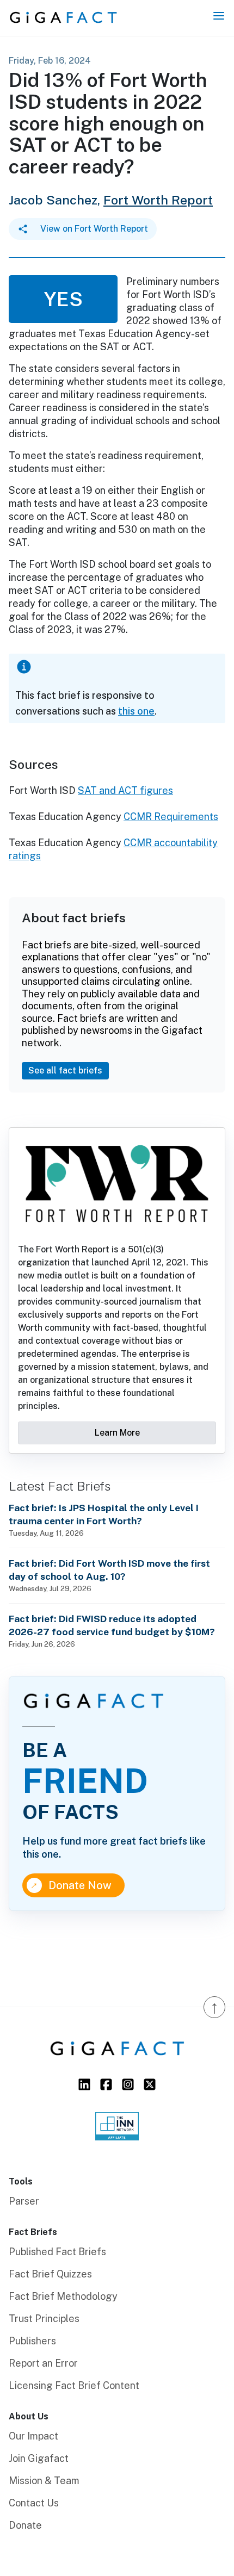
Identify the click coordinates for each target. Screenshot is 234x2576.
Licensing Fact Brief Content (74, 2385)
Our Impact (33, 2436)
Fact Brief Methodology (63, 2296)
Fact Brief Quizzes (50, 2274)
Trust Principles (44, 2319)
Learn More (117, 1433)
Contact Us (34, 2503)
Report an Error (43, 2363)
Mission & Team (44, 2481)
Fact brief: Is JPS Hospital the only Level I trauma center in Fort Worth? (104, 1514)
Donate (25, 2525)
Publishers (32, 2341)
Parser (24, 2201)
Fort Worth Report (158, 200)
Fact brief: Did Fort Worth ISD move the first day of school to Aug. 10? (109, 1570)
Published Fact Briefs (57, 2252)
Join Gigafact (39, 2458)
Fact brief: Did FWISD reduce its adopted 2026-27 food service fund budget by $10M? (112, 1625)
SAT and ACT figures (125, 790)
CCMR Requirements (171, 817)
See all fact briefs (65, 1070)
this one (136, 711)
